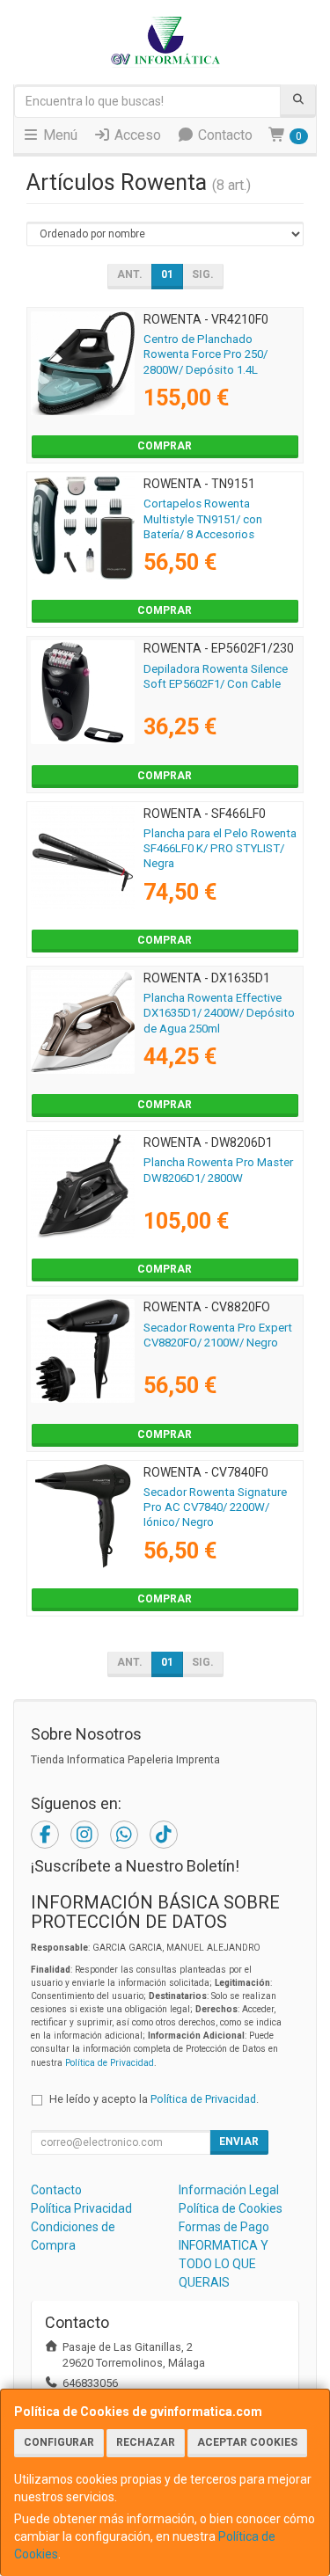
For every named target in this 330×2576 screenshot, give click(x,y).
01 (167, 274)
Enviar (239, 2142)
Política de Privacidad (110, 2063)
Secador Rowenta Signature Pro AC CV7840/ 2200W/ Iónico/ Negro (215, 1507)
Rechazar (146, 2442)
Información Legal (229, 2190)
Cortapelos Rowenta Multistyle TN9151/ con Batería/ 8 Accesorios (203, 519)
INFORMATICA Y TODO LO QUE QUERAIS (224, 2264)
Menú (59, 135)
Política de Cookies (231, 2208)
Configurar (59, 2442)
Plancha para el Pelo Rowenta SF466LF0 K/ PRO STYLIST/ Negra (220, 849)
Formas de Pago (224, 2227)
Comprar (165, 446)
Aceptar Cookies (247, 2442)
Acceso (136, 135)
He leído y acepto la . (154, 2099)
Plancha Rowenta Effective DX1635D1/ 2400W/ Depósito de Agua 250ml (219, 1013)
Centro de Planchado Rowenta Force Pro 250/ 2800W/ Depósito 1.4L (205, 354)
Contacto (224, 135)
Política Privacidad (81, 2208)
